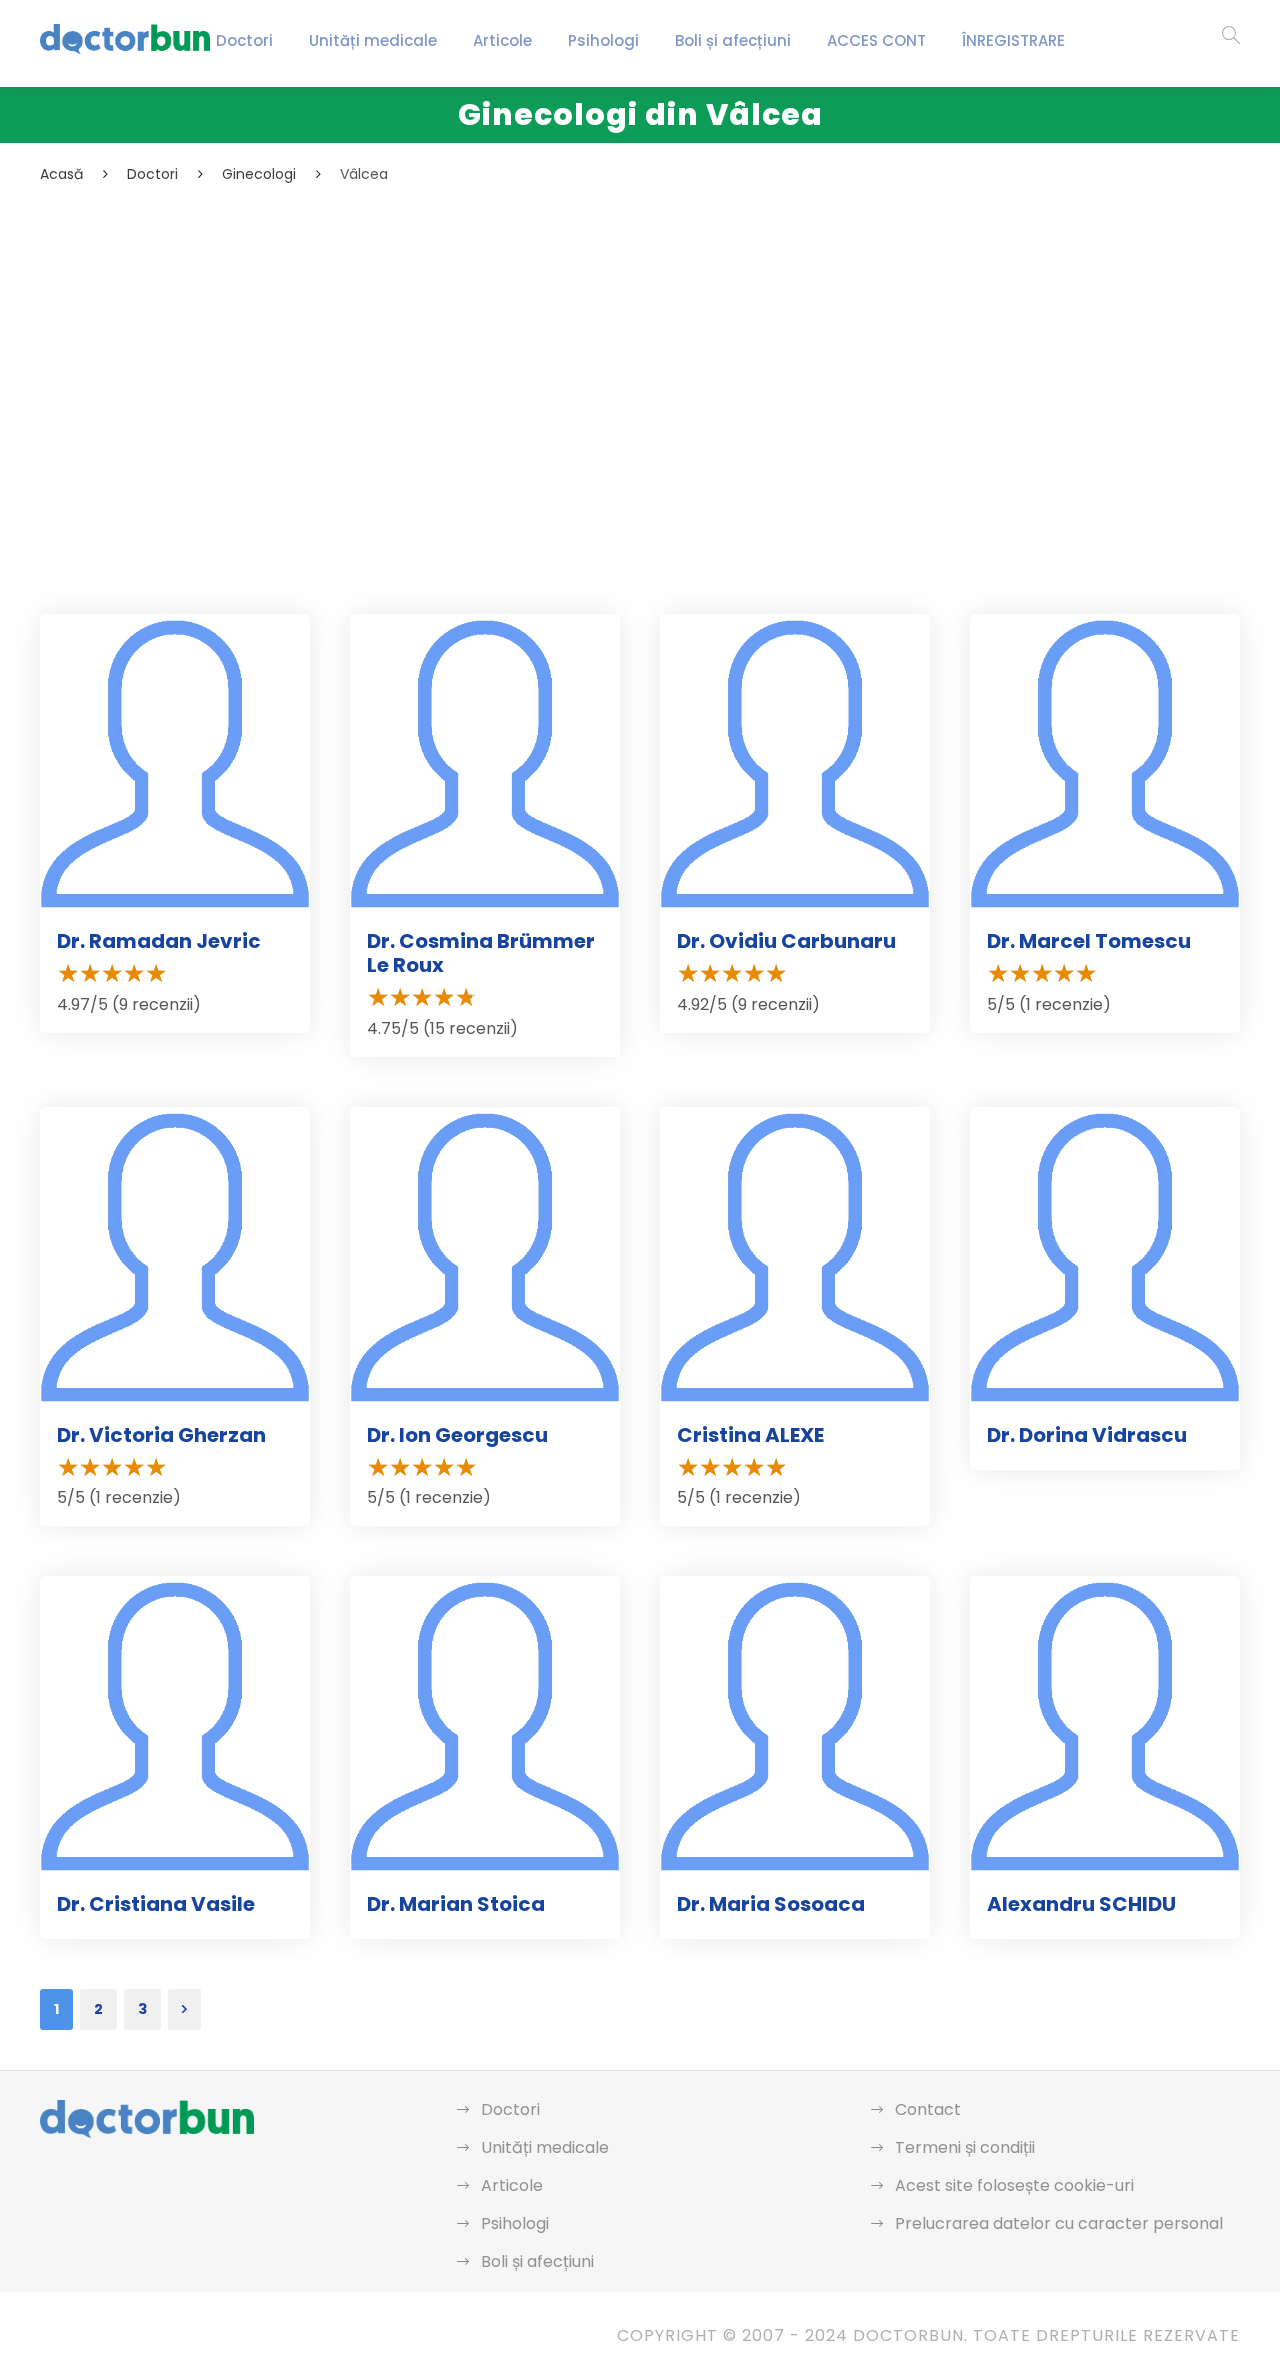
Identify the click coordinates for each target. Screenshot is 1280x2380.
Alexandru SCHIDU (1081, 1904)
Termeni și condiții (965, 2147)
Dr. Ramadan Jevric (159, 941)
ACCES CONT (876, 40)
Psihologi (603, 40)
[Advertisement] (640, 336)
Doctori (244, 40)
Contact (928, 2109)
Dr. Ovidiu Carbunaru (786, 941)
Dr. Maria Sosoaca (771, 1904)
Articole (502, 40)
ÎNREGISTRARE (1013, 40)
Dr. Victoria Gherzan (161, 1435)
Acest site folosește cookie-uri (1014, 2185)
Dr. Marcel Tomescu (1089, 941)
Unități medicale (373, 40)
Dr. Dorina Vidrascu (1087, 1435)
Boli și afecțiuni (733, 40)
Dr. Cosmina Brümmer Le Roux (481, 953)
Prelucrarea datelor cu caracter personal (1059, 2223)
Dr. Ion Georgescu (457, 1435)
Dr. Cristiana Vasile (156, 1904)
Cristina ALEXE (750, 1435)
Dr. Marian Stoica (456, 1904)
